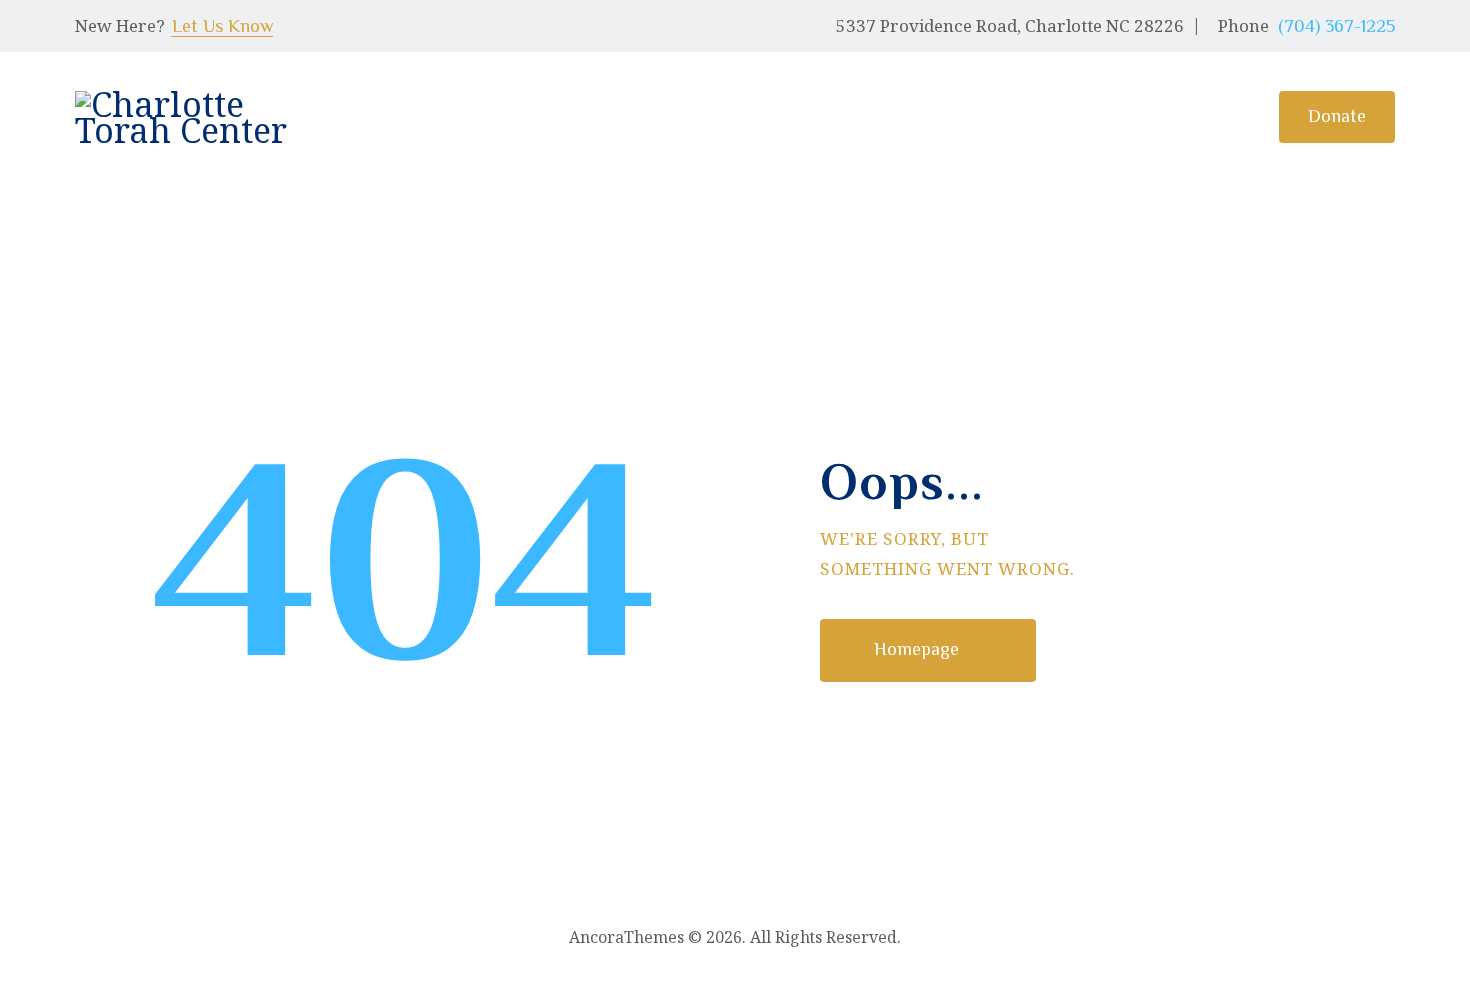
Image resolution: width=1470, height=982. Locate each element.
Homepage (916, 649)
